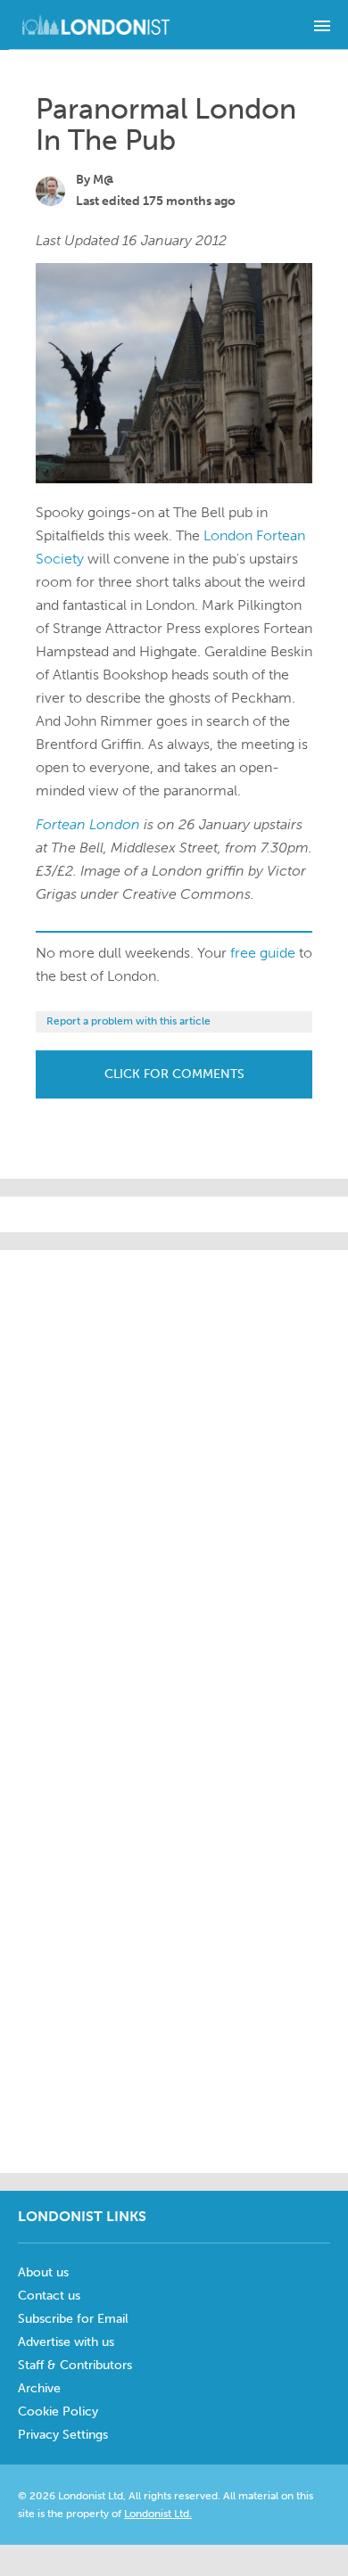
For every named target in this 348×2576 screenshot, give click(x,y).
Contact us (49, 2296)
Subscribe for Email (73, 2319)
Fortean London (88, 824)
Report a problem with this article (128, 1021)
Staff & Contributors (75, 2365)
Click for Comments (174, 1074)
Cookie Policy (58, 2411)
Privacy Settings (63, 2435)
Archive (39, 2388)
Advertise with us (66, 2342)
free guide (263, 953)
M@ (104, 180)
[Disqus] (174, 1933)
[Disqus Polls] (178, 1473)
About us (43, 2272)
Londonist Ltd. (158, 2514)
